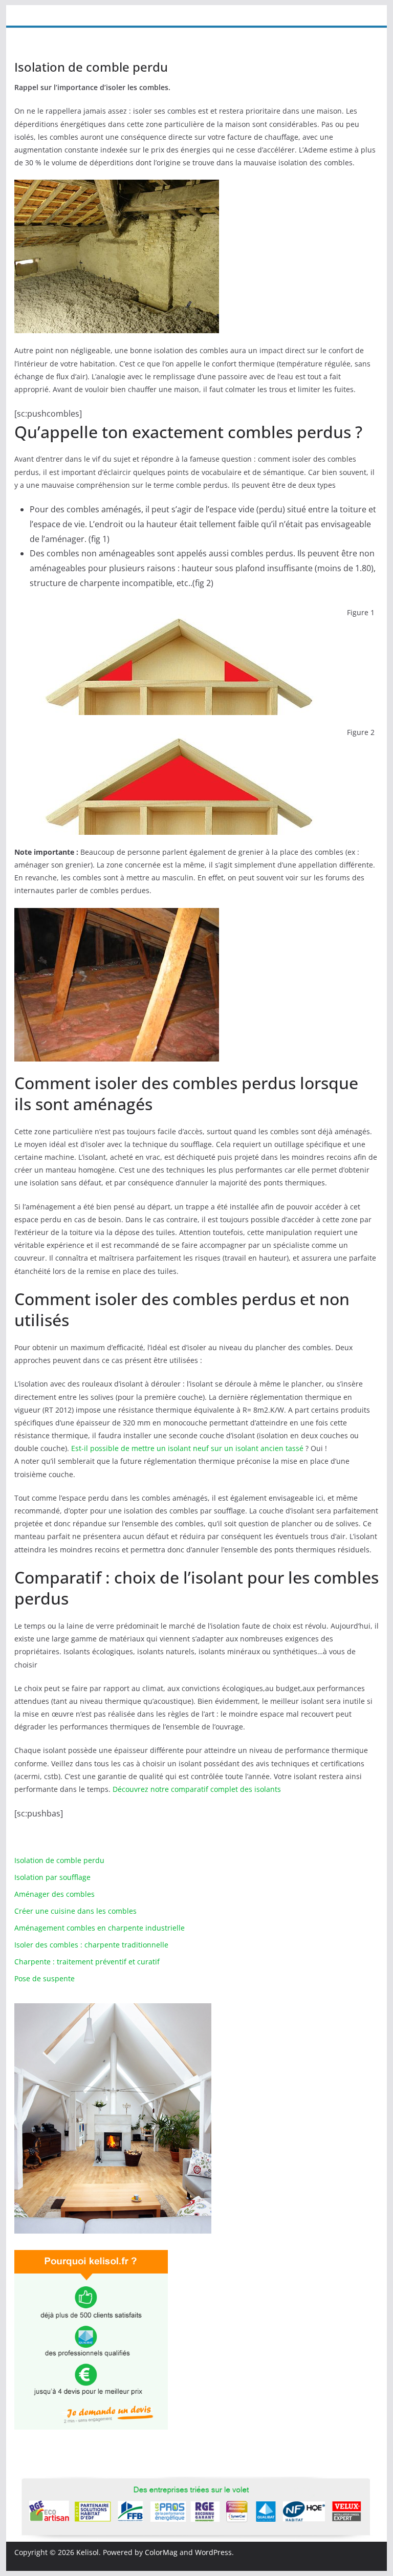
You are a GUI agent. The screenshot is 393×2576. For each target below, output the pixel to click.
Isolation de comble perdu (59, 1860)
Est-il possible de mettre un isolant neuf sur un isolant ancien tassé (187, 1448)
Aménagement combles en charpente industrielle (100, 1928)
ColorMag (161, 2552)
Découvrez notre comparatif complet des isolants (197, 1789)
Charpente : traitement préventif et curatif (87, 1962)
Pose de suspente (45, 1978)
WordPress (213, 2552)
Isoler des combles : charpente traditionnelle (91, 1945)
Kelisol (88, 2552)
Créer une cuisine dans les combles (75, 1911)
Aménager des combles (54, 1894)
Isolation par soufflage (52, 1877)
